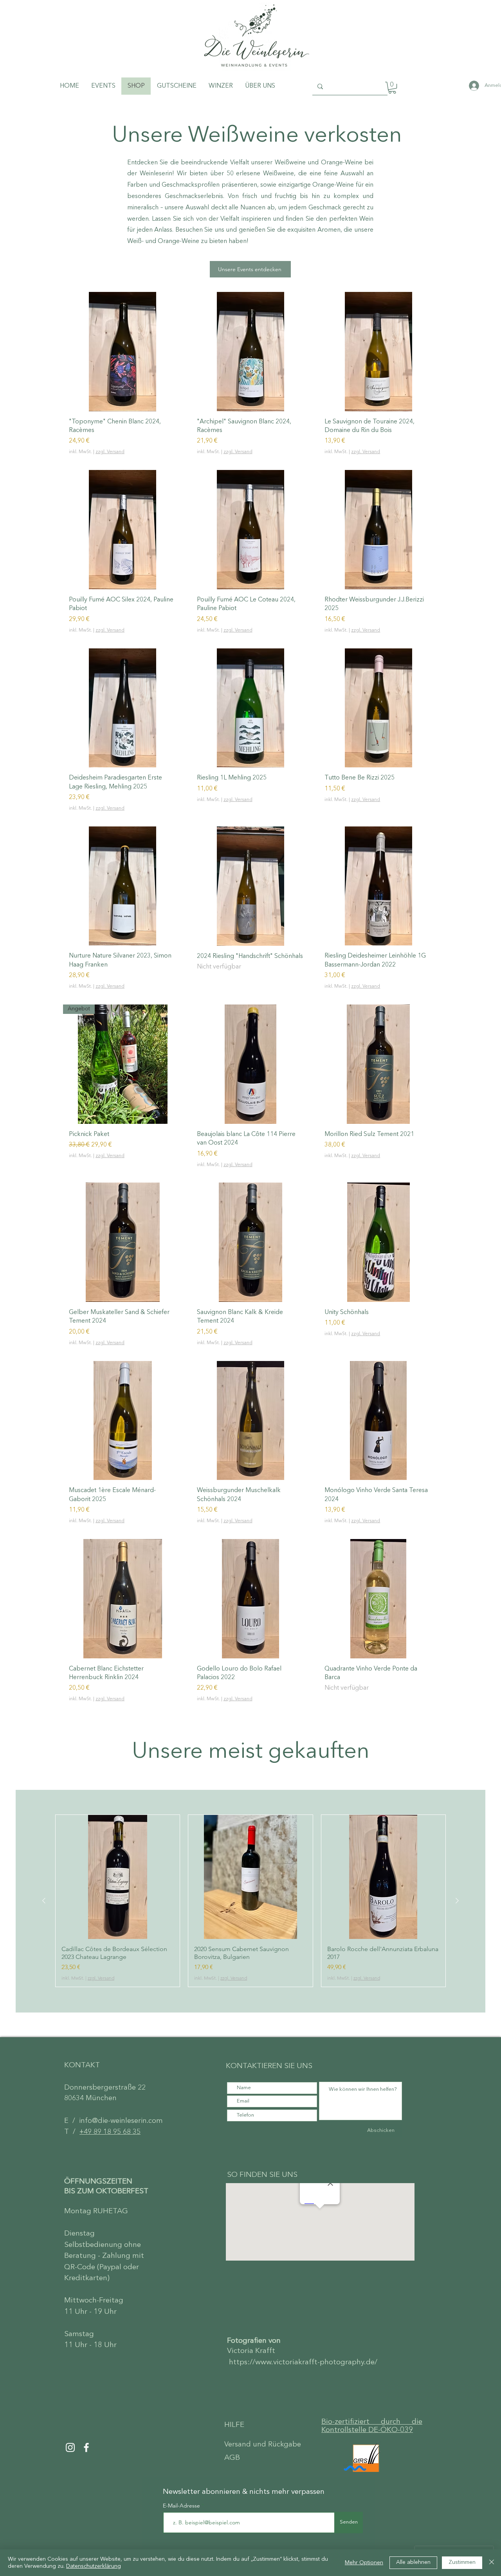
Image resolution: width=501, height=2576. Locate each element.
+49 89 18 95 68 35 (110, 2132)
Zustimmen (462, 2562)
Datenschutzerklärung (94, 2566)
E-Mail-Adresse (182, 2506)
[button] (392, 88)
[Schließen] (492, 2563)
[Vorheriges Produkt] (44, 1901)
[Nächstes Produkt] (457, 1901)
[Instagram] (70, 2447)
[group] (250, 1901)
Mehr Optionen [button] (364, 2563)
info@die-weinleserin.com (121, 2121)
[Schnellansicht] (123, 352)
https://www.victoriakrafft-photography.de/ (303, 2363)
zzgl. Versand (110, 452)
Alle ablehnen (413, 2562)
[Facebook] (86, 2447)
